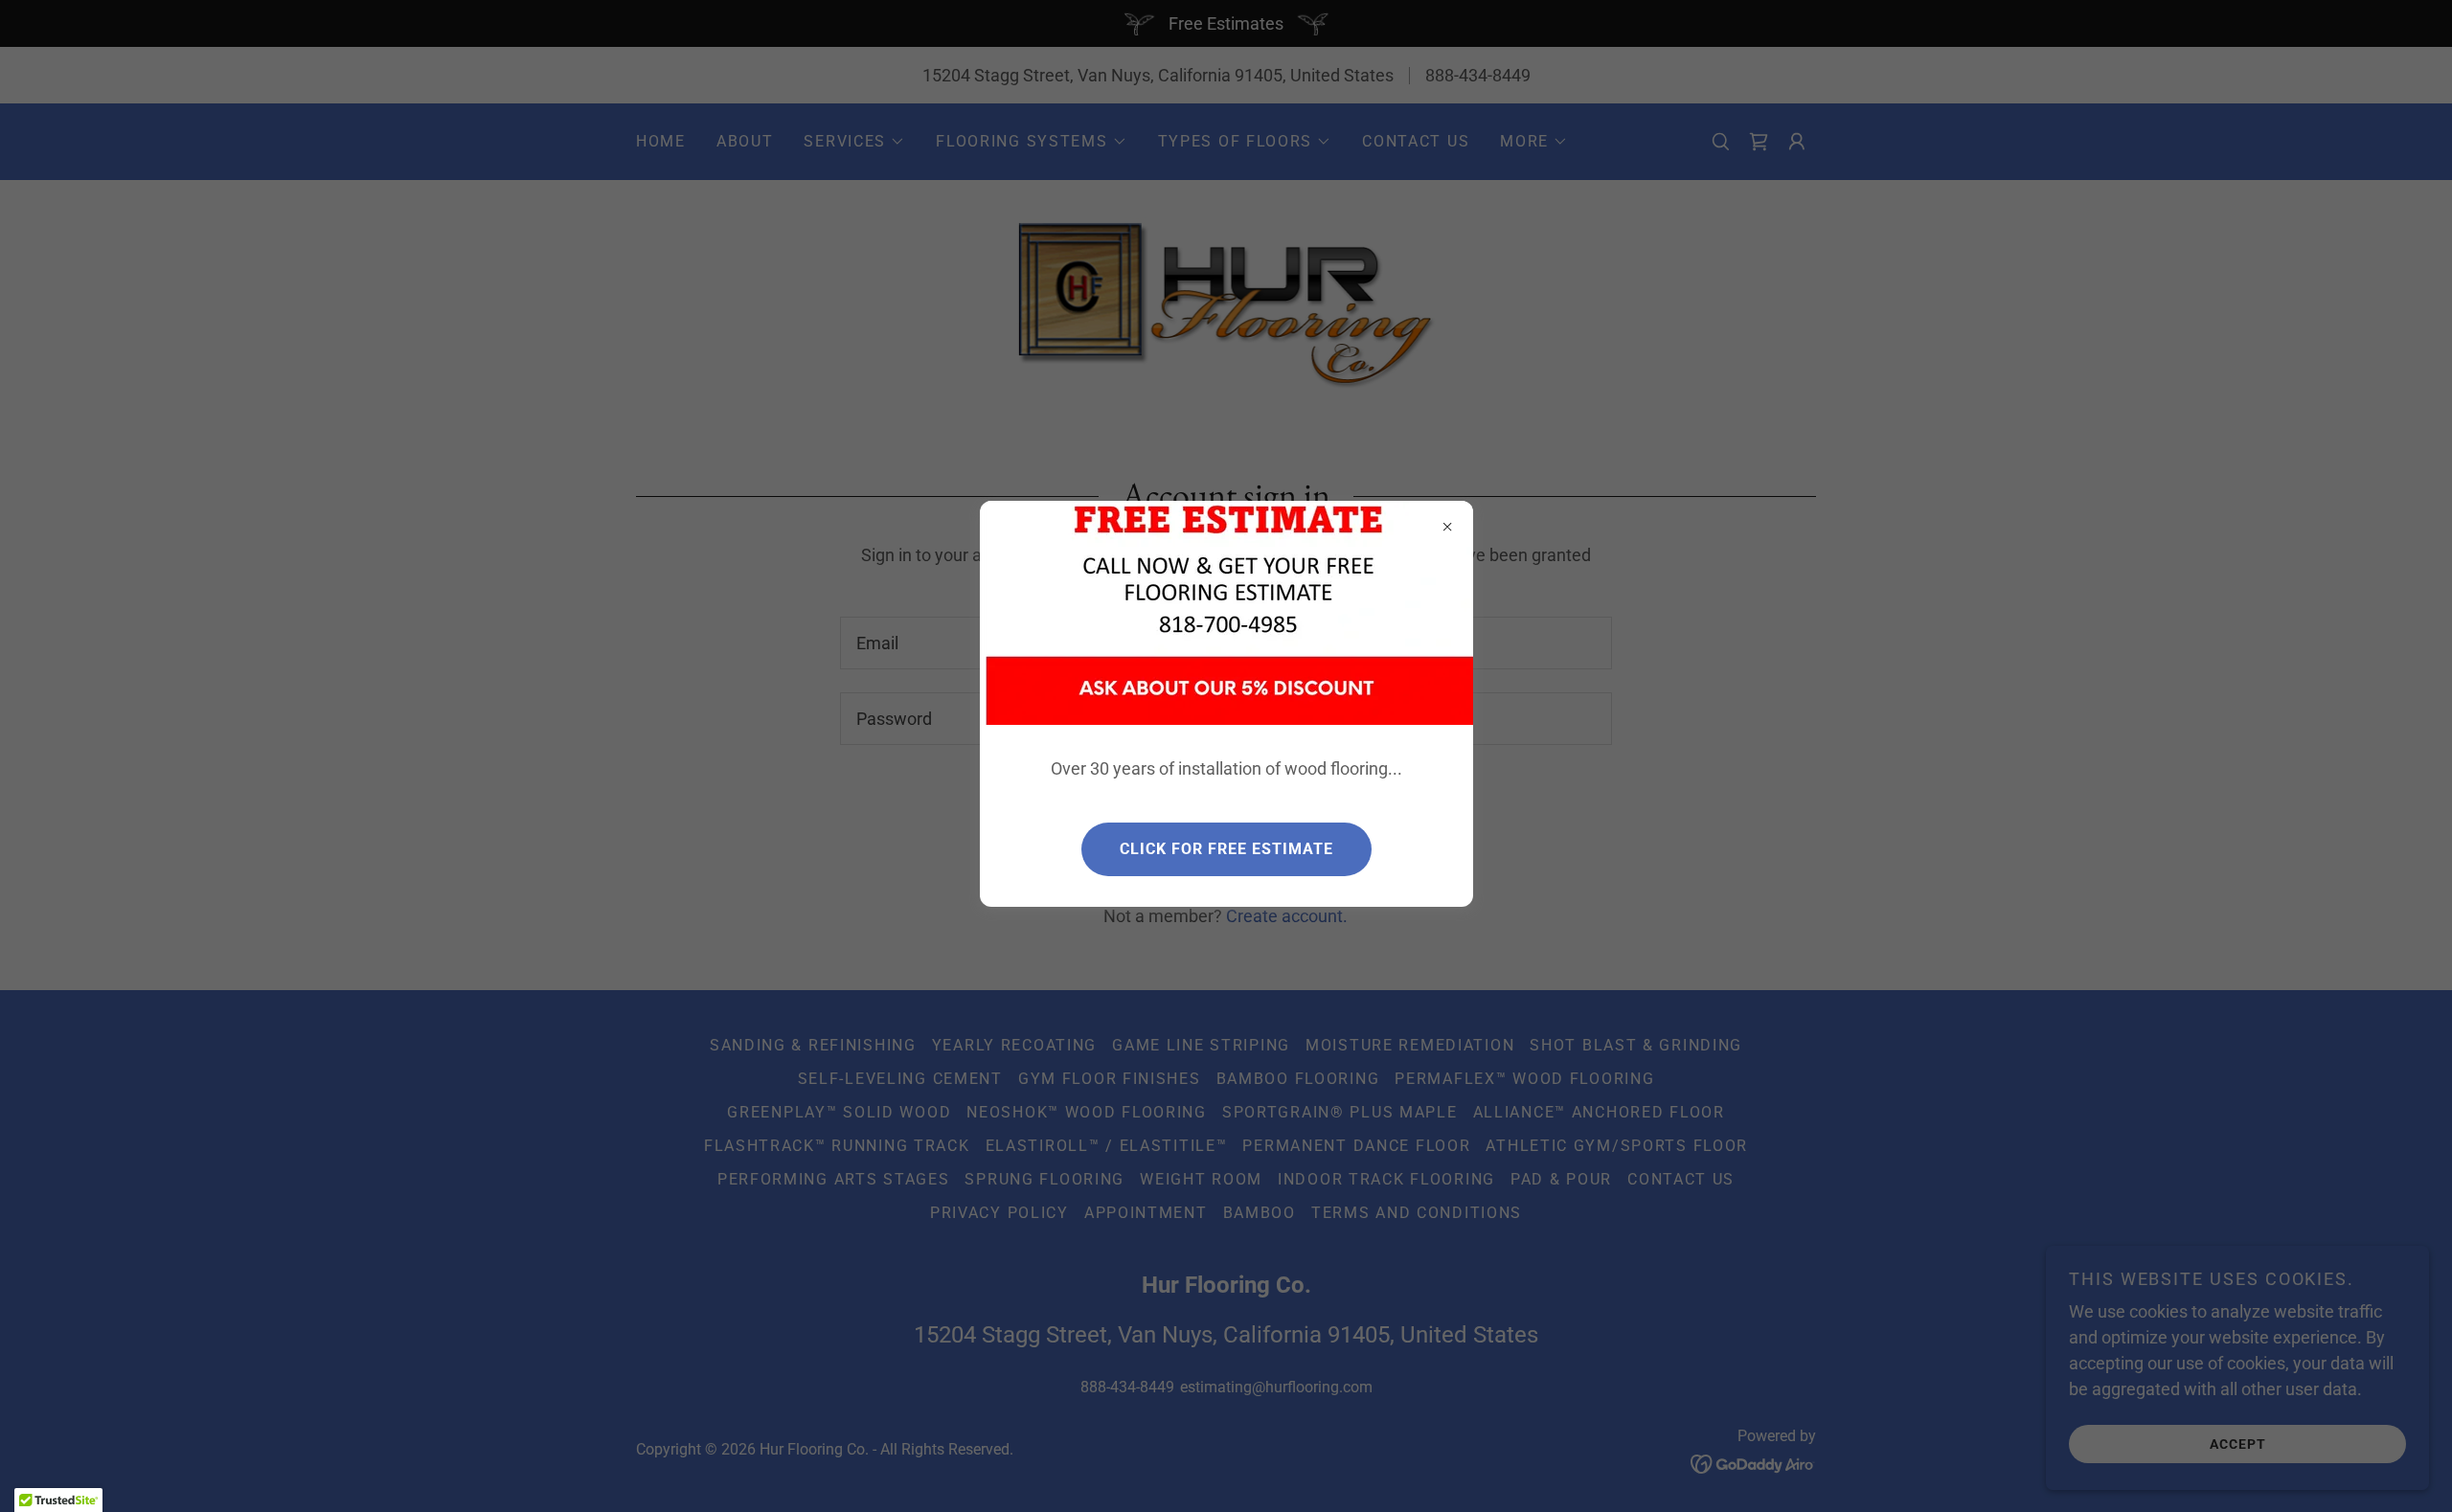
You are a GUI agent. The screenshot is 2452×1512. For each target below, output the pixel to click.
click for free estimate (1226, 849)
